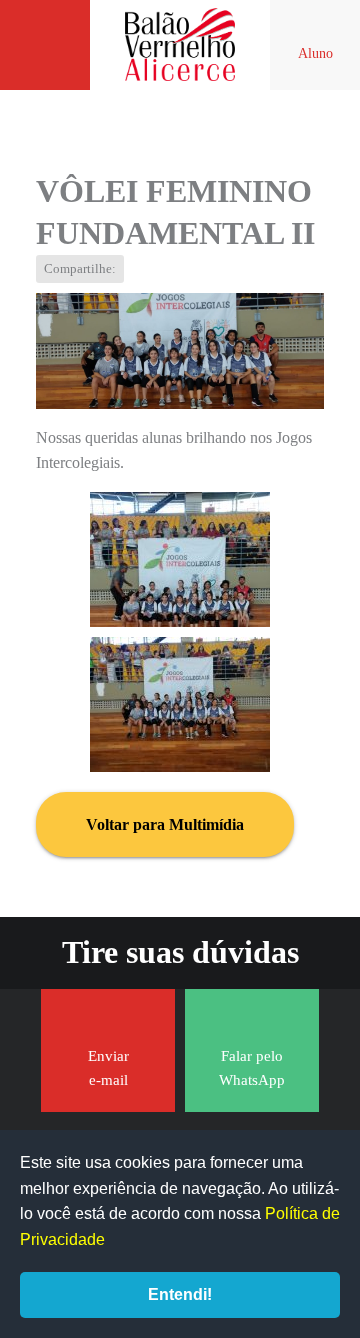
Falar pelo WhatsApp (252, 1068)
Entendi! (180, 1294)
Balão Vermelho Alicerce (180, 45)
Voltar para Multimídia (165, 824)
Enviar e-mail (108, 1068)
